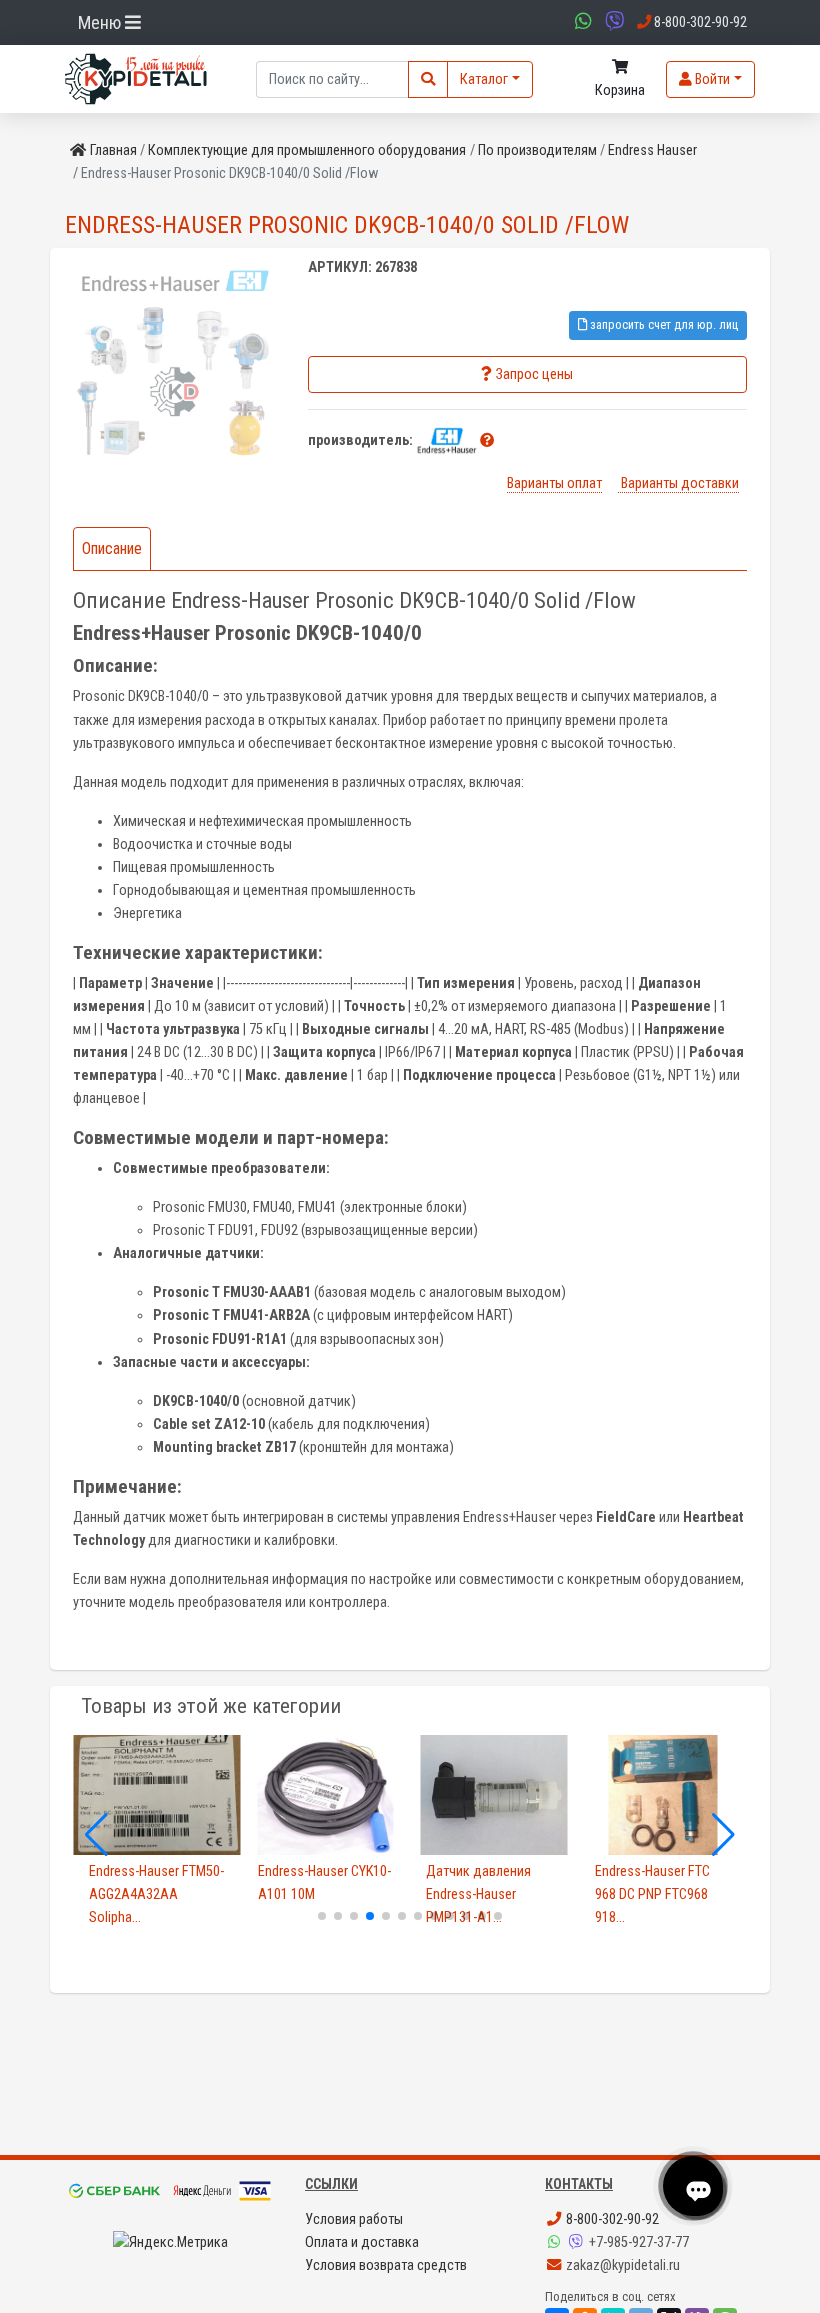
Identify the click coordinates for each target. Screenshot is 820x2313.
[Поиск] (428, 79)
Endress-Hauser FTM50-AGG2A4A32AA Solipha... (156, 1894)
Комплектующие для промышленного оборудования (307, 150)
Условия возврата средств (386, 2265)
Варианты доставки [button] (678, 483)
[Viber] (578, 2242)
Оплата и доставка (362, 2242)
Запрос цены (534, 374)
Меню (101, 22)
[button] (487, 440)
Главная (113, 150)
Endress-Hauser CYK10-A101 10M (324, 1883)
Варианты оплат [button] (554, 483)
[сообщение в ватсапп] (581, 22)
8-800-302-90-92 (611, 2219)
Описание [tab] (112, 548)
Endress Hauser (652, 150)
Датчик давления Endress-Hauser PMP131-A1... (478, 1894)
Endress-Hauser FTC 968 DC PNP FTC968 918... (652, 1894)
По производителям (537, 150)
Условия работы (354, 2219)
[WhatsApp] (556, 2242)
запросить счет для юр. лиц (662, 324)
